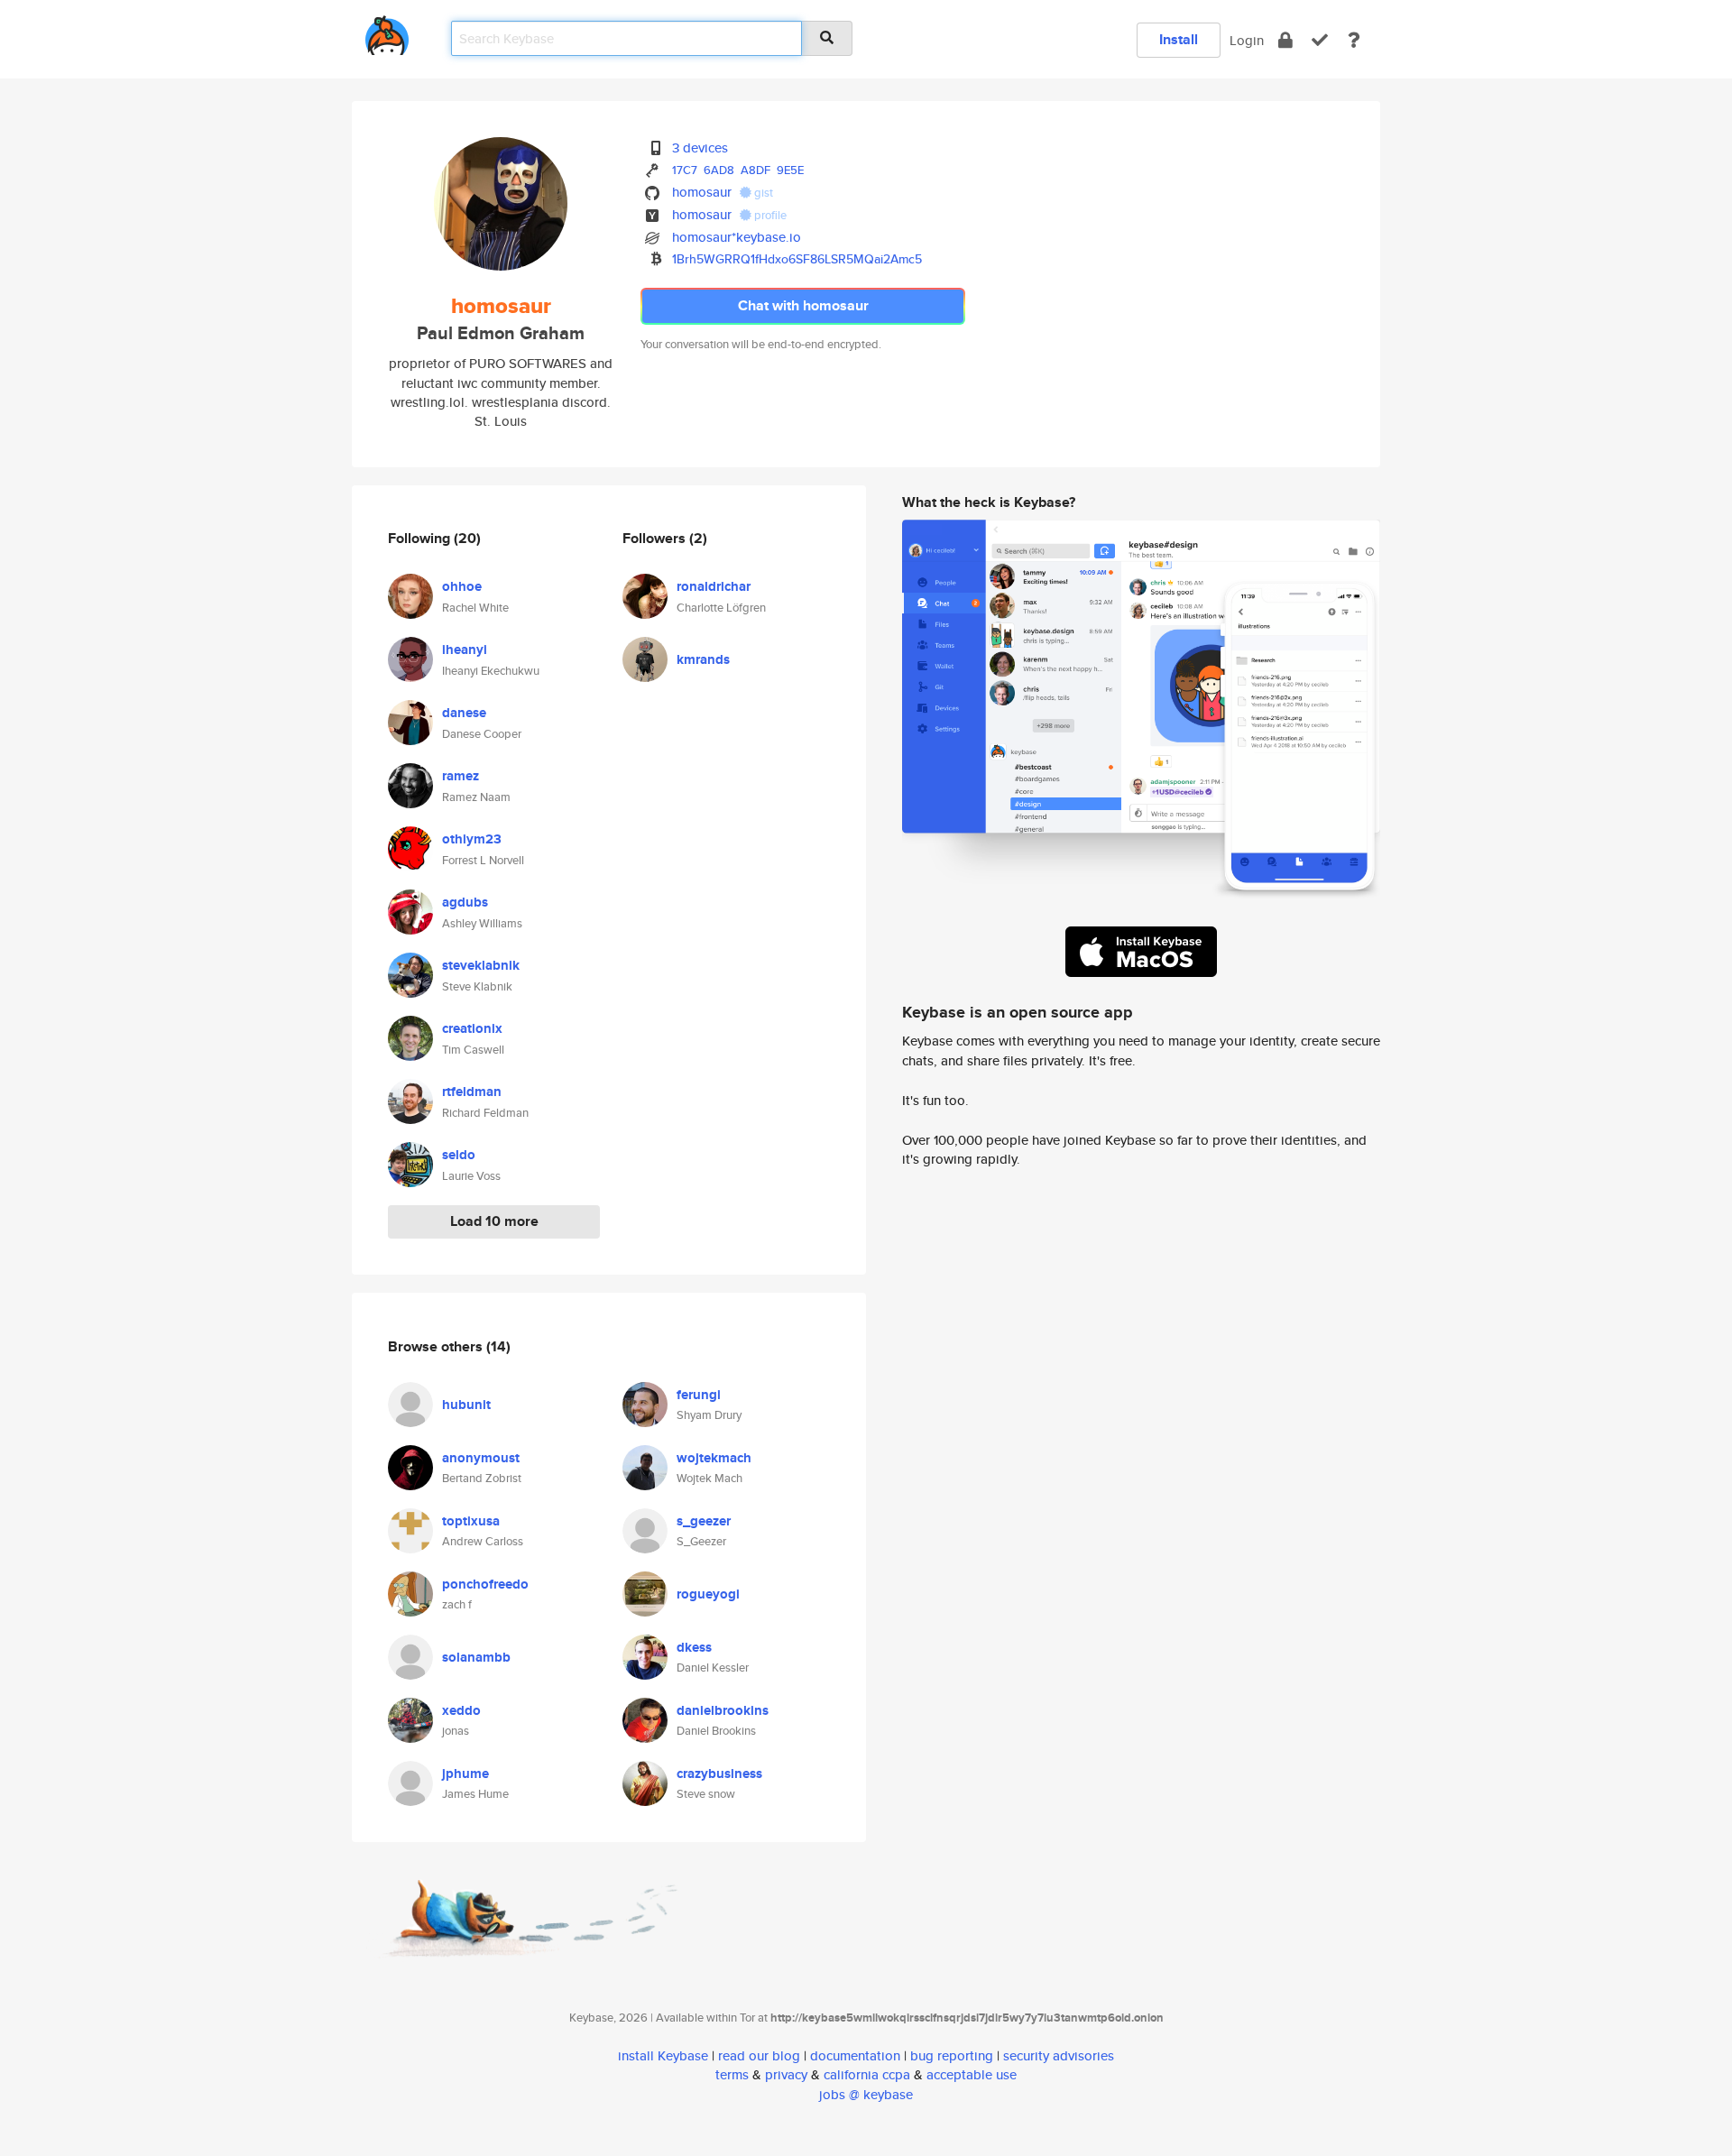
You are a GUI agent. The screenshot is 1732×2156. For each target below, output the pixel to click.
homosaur (702, 192)
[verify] (1320, 40)
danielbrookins (723, 1710)
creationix (472, 1028)
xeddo (461, 1710)
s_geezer (704, 1521)
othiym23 (472, 839)
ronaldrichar (714, 586)
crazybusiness (719, 1774)
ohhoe (462, 586)
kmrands (703, 659)
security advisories (1059, 2055)
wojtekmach (714, 1458)
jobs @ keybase (866, 2094)
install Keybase (663, 2055)
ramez (461, 776)
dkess (694, 1647)
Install (1179, 39)
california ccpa (867, 2074)
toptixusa (471, 1521)
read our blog (759, 2055)
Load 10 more (494, 1221)
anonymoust (481, 1458)
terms (732, 2074)
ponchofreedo (485, 1584)
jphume (465, 1774)
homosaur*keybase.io (737, 237)
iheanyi (465, 650)
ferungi (699, 1395)
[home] (387, 32)
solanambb (476, 1657)
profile (769, 215)
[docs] (1354, 40)
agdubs (465, 902)
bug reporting (952, 2055)
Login (1247, 40)
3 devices (700, 147)
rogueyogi (708, 1594)
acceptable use (972, 2074)
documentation (855, 2055)
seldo (459, 1155)
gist (762, 193)
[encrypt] (1285, 40)
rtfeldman (472, 1092)
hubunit (466, 1405)
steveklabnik (481, 965)
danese (464, 713)
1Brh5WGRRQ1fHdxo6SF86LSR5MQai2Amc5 (797, 259)
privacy (786, 2074)
